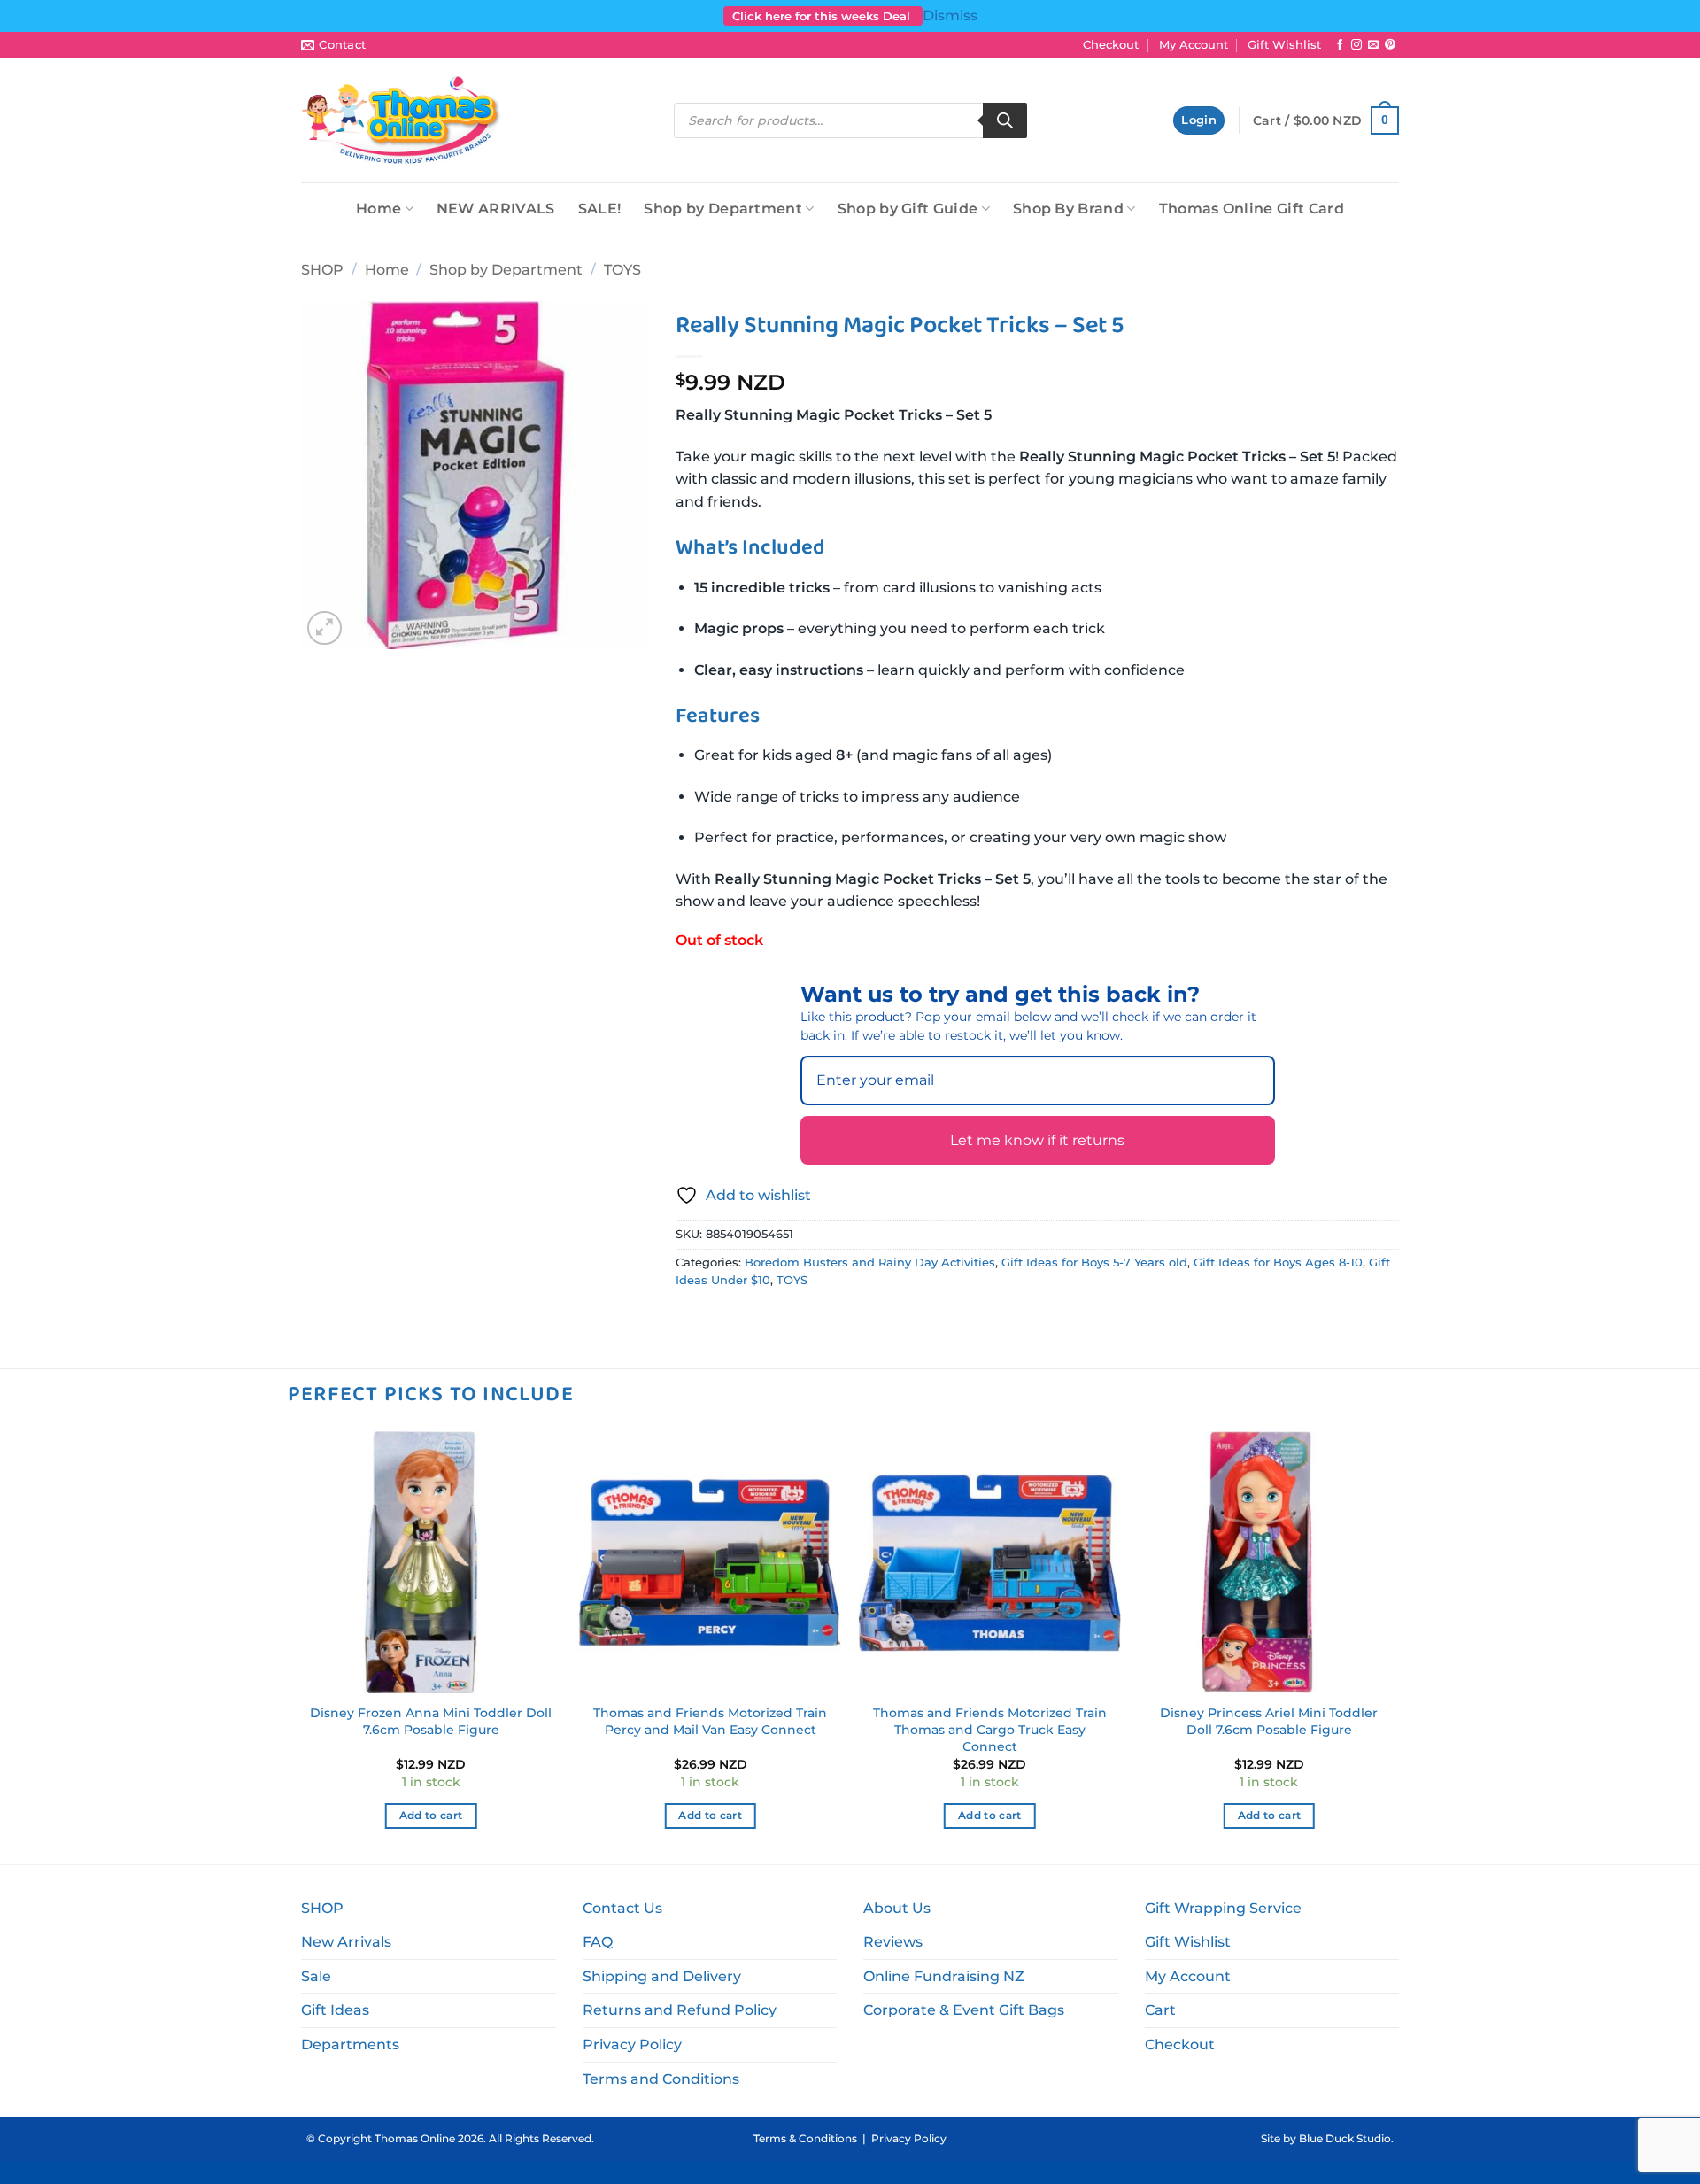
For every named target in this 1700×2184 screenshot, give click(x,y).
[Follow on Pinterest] (1390, 45)
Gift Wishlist (1284, 45)
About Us (897, 1908)
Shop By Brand (1068, 209)
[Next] (1399, 1646)
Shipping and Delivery (662, 1976)
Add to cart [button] (431, 1816)
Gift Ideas (335, 2010)
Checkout (1111, 45)
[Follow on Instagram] (1356, 45)
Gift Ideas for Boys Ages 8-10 (1278, 1262)
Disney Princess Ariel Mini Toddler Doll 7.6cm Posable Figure (1269, 1721)
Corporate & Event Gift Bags (964, 2010)
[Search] (1005, 120)
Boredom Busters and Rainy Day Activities (870, 1262)
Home (379, 209)
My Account (1194, 45)
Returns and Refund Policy (680, 2010)
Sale (316, 1976)
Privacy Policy (632, 2045)
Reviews (893, 1942)
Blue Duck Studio (1345, 2138)
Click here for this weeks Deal (823, 16)
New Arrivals (346, 1942)
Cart (1160, 2010)
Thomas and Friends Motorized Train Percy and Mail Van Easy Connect (710, 1721)
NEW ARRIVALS (496, 209)
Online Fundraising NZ (944, 1976)
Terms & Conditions (805, 2138)
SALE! (600, 209)
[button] (1199, 121)
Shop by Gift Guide (908, 209)
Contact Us (622, 1908)
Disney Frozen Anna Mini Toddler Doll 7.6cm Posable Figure (431, 1721)
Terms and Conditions (661, 2079)
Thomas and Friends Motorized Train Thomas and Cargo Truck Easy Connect (990, 1729)
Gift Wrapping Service (1223, 1908)
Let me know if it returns (1037, 1140)
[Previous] (301, 1646)
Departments (350, 2045)
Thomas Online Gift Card (1252, 209)
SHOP (322, 270)
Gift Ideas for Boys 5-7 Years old (1094, 1262)
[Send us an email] (1373, 45)
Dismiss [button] (950, 15)
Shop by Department (723, 209)
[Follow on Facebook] (1340, 45)
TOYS (622, 270)
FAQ (598, 1942)
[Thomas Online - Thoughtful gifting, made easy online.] (402, 120)
